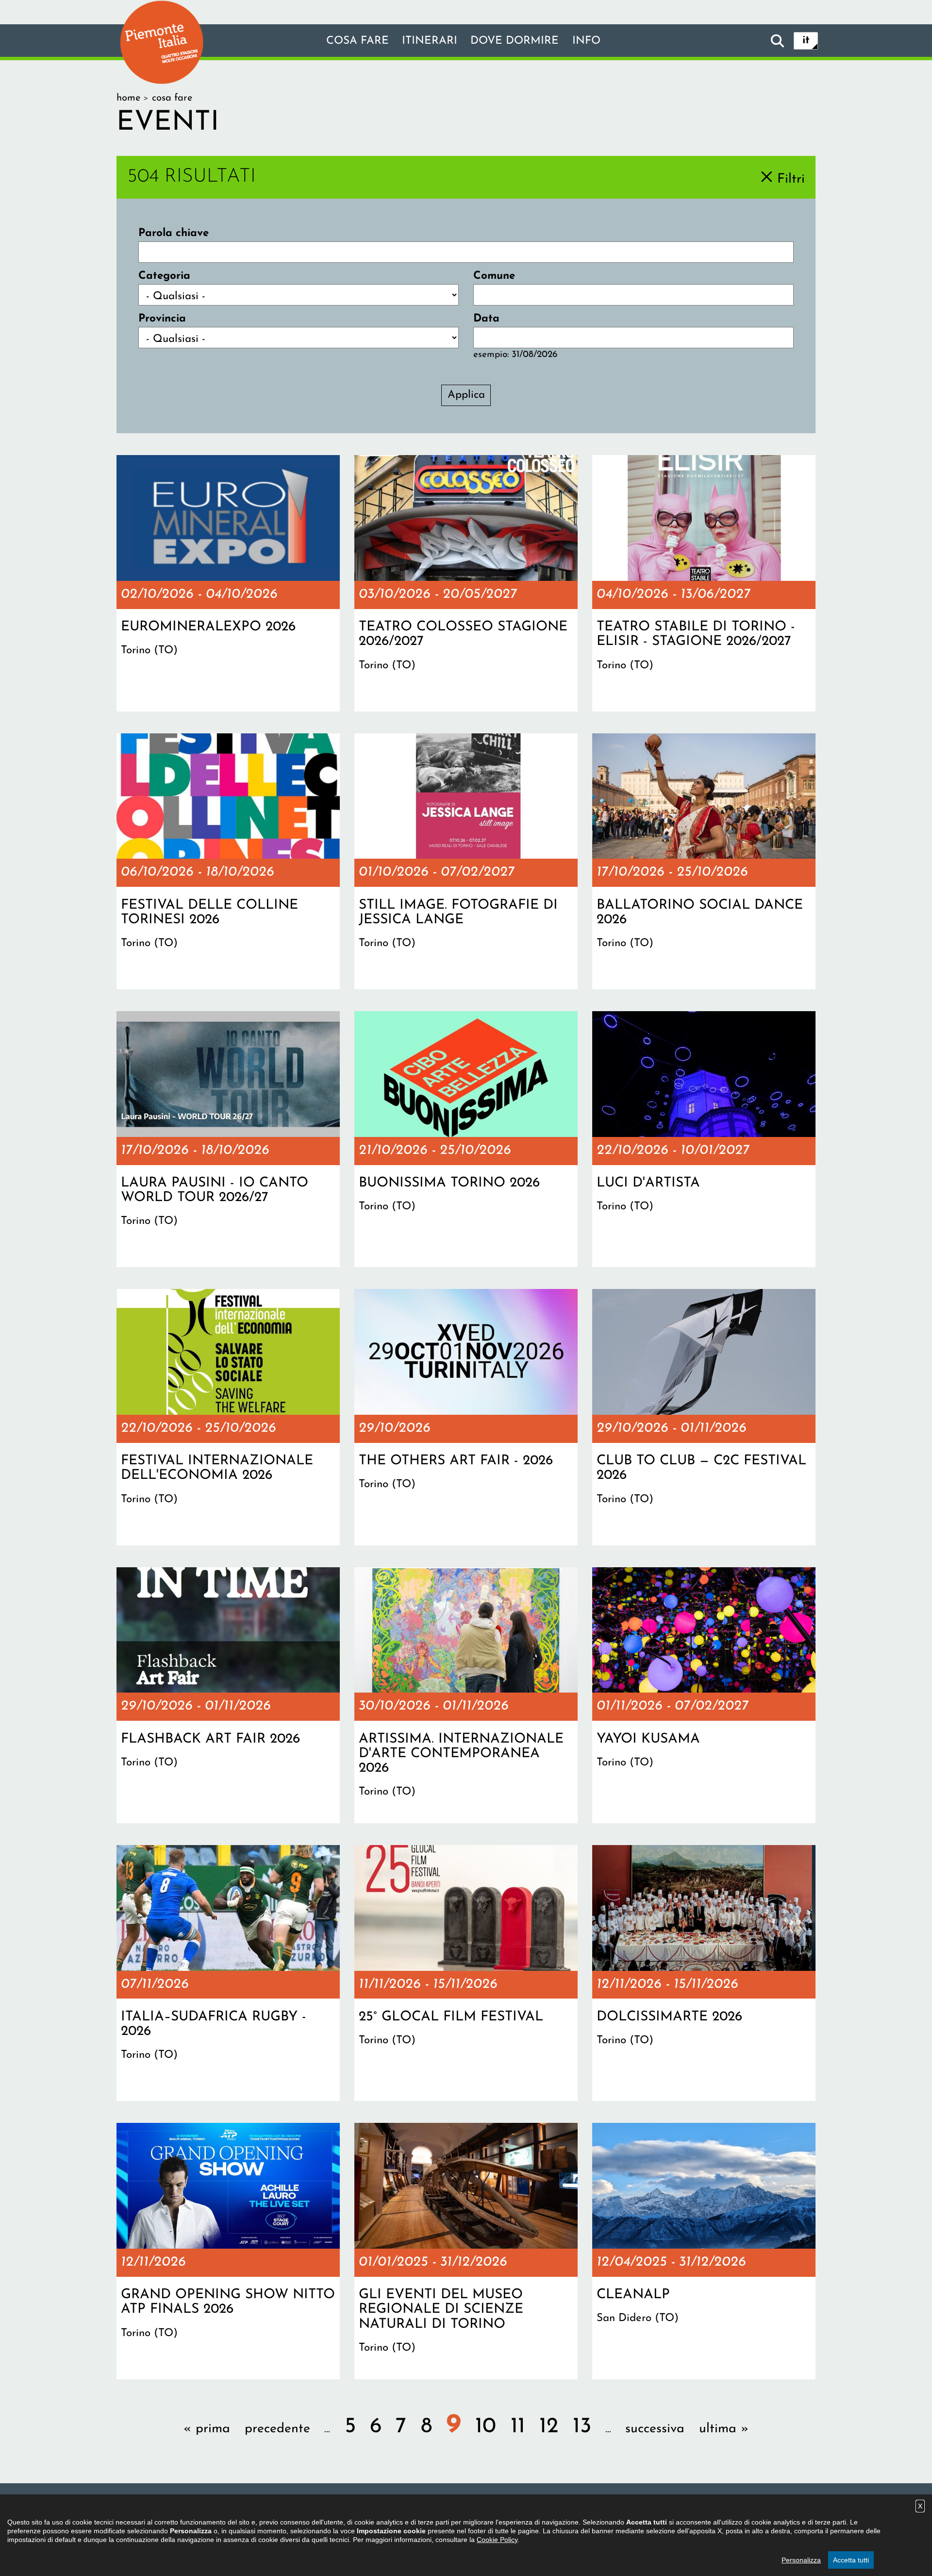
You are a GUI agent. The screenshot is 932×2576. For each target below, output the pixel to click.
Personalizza (801, 2560)
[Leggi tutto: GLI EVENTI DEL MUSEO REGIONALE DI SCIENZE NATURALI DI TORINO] (466, 2251)
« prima (207, 2429)
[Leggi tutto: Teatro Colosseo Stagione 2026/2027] (466, 583)
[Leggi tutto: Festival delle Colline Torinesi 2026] (228, 862)
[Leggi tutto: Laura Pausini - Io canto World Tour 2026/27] (228, 1139)
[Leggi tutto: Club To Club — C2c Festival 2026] (704, 1417)
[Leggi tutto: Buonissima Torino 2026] (466, 1139)
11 (518, 2427)
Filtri (791, 179)
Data (486, 319)
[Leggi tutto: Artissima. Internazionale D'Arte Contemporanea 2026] (466, 1695)
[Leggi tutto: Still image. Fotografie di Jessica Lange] (466, 862)
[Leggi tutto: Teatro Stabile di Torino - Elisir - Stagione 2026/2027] (704, 583)
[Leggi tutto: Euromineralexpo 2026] (228, 583)
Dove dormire (515, 41)
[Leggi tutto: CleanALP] (704, 2251)
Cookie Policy (497, 2540)
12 (549, 2427)
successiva (655, 2429)
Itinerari (430, 41)
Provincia (162, 319)
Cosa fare (358, 41)
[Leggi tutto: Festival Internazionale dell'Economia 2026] (228, 1417)
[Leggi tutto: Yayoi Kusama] (704, 1695)
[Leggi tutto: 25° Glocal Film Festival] (466, 1973)
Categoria (164, 276)
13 (582, 2427)
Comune (494, 276)
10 (486, 2427)
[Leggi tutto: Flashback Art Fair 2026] (228, 1695)
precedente (277, 2429)
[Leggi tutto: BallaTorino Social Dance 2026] (704, 862)
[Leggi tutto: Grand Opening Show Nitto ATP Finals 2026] (228, 2251)
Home (128, 98)
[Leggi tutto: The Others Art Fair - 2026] (466, 1417)
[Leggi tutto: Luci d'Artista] (704, 1139)
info (586, 41)
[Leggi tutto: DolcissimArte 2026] (704, 1973)
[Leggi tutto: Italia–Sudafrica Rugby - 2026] (228, 1973)
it (806, 41)
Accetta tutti (851, 2560)
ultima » (724, 2429)
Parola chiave (174, 233)
